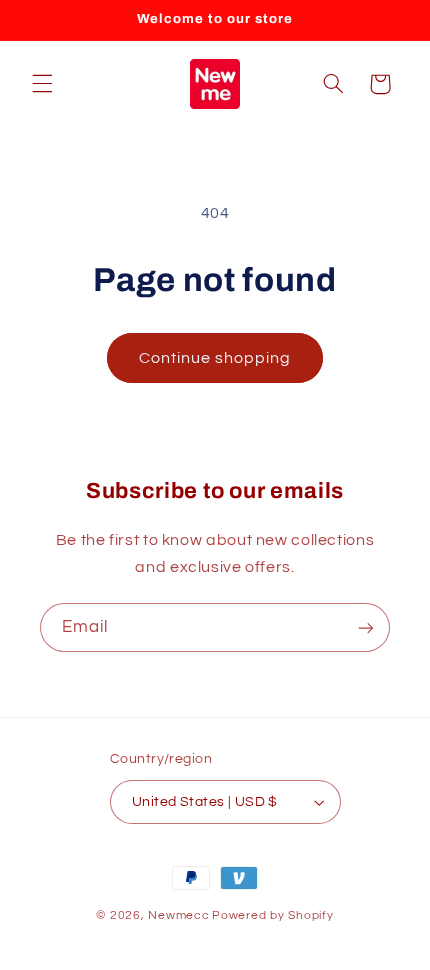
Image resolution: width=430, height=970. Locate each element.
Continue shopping (215, 358)
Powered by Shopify (272, 915)
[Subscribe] (366, 627)
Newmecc (178, 915)
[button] (42, 84)
